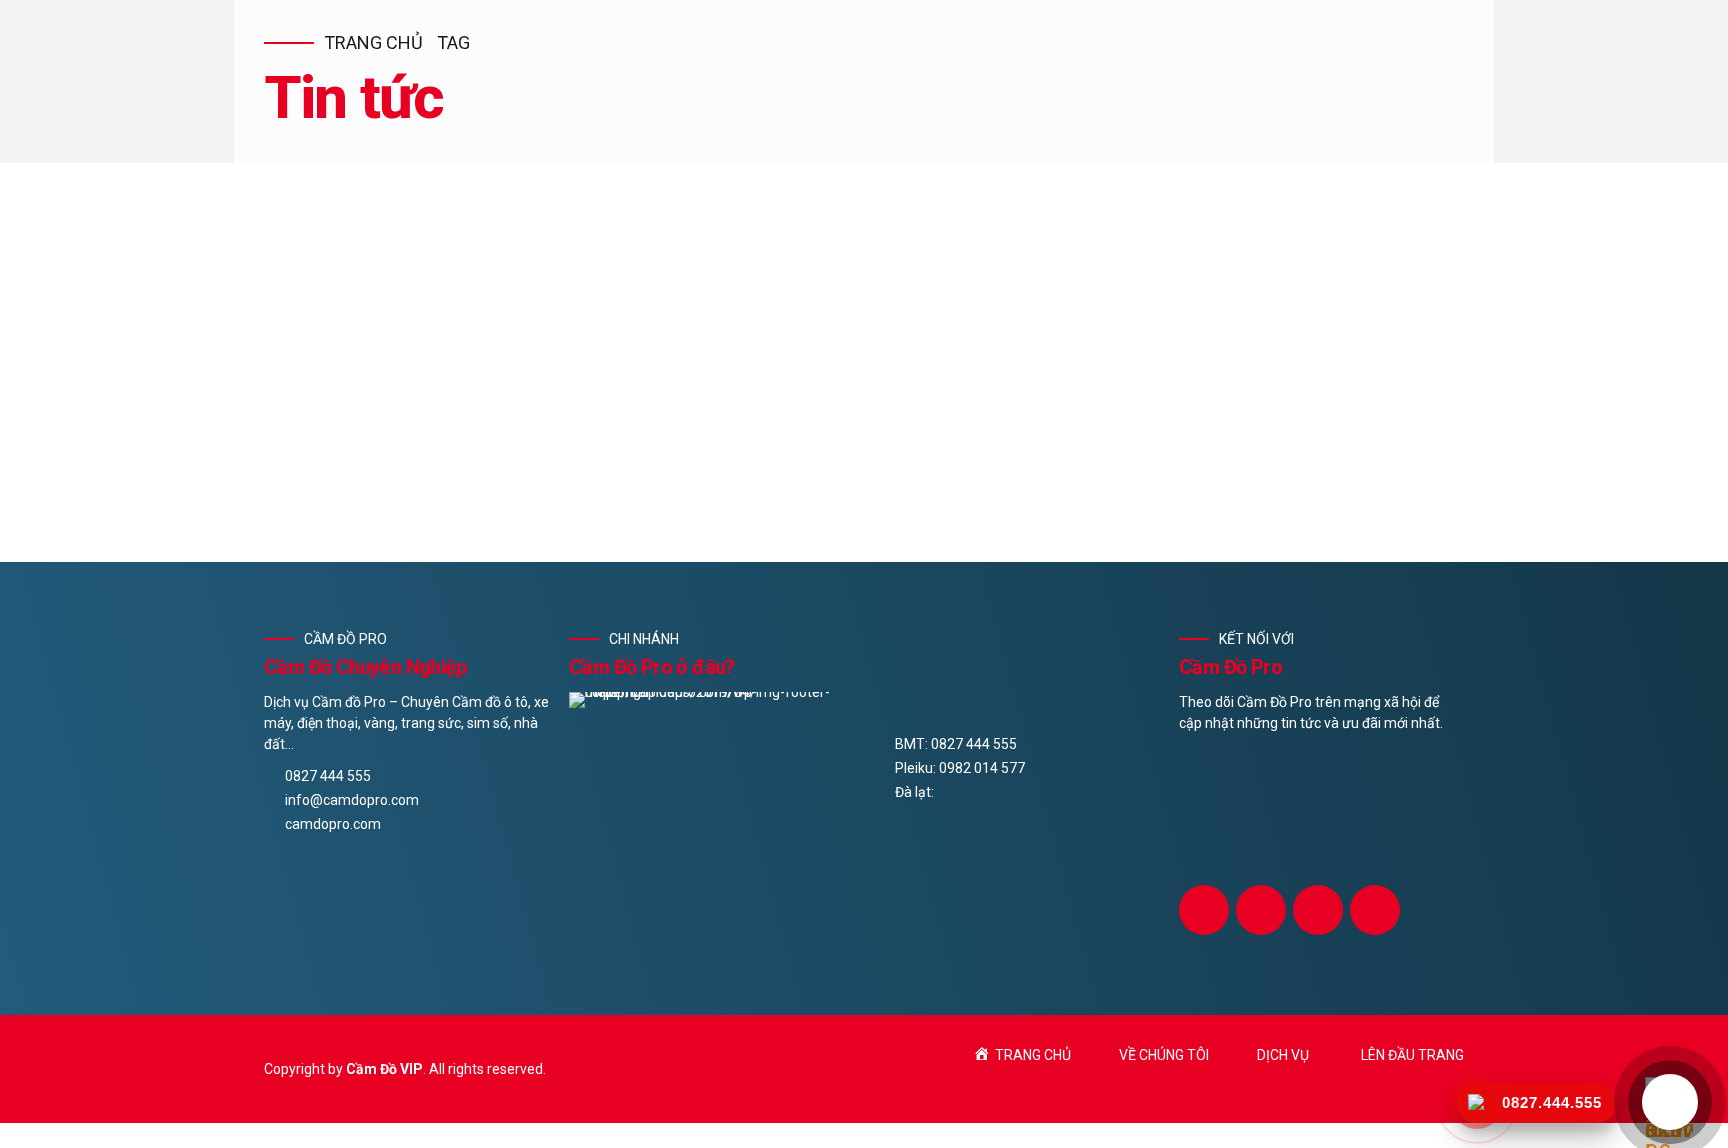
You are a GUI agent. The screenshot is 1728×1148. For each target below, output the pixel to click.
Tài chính (519, 330)
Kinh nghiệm (427, 330)
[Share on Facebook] (280, 520)
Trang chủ (373, 42)
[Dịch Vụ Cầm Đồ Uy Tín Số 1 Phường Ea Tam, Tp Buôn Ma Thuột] (864, 269)
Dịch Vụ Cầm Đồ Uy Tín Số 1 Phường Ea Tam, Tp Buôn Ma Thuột (654, 364)
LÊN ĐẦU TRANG (1412, 1055)
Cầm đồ (342, 330)
